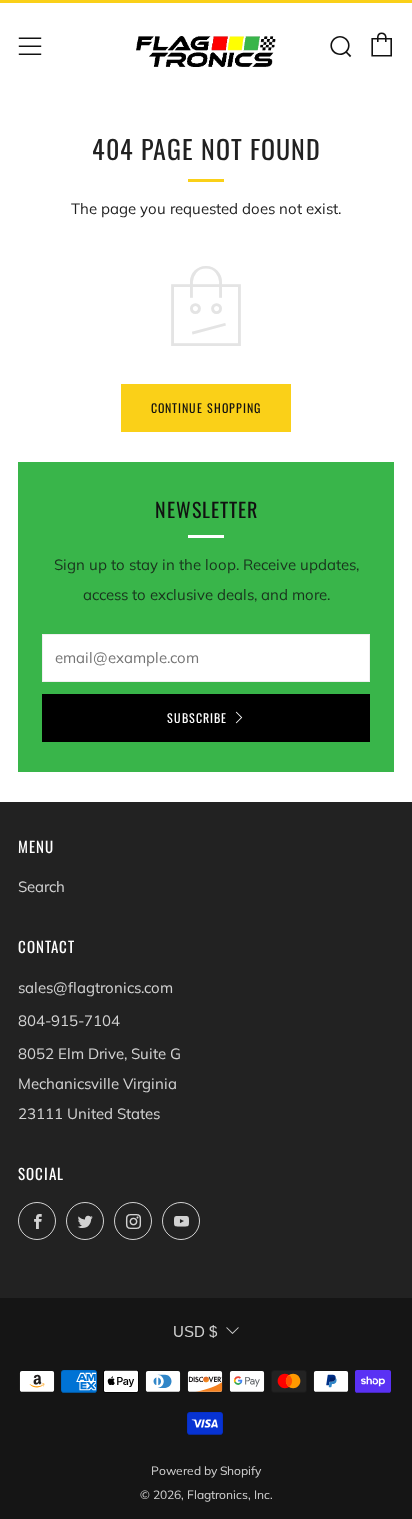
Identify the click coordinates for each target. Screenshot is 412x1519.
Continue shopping (206, 407)
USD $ (195, 1331)
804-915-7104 (69, 1020)
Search (41, 886)
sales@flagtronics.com (95, 987)
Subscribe (197, 717)
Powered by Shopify (206, 1470)
